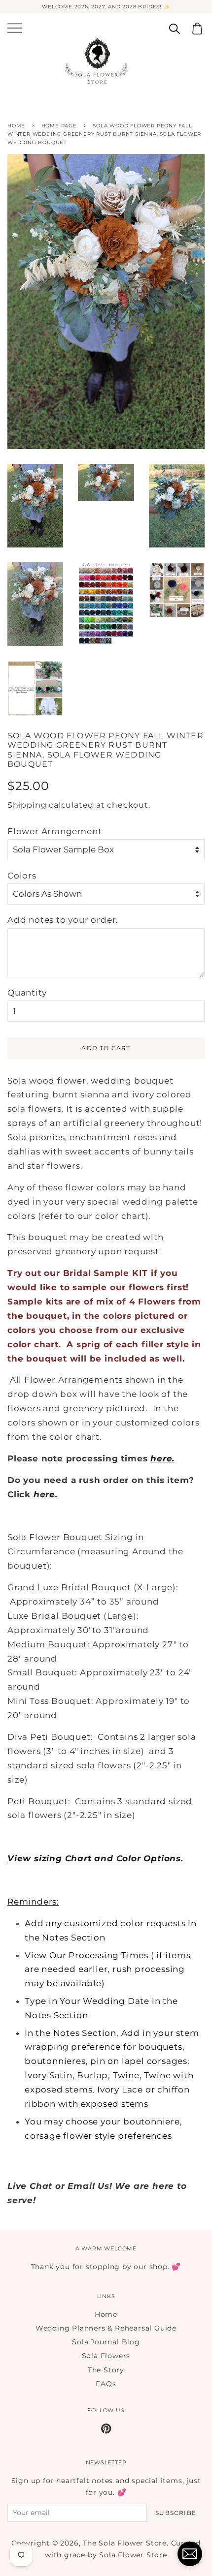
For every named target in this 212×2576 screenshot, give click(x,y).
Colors (22, 876)
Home (16, 126)
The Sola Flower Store (125, 2543)
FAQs (106, 2384)
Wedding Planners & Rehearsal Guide (106, 2328)
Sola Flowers (106, 2356)
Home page (59, 126)
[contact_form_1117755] (190, 2554)
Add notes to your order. (63, 920)
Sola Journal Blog (106, 2342)
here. (46, 1494)
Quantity (27, 993)
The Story (106, 2370)
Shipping (27, 805)
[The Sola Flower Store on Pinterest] (106, 2430)
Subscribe (176, 2513)
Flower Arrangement (54, 831)
